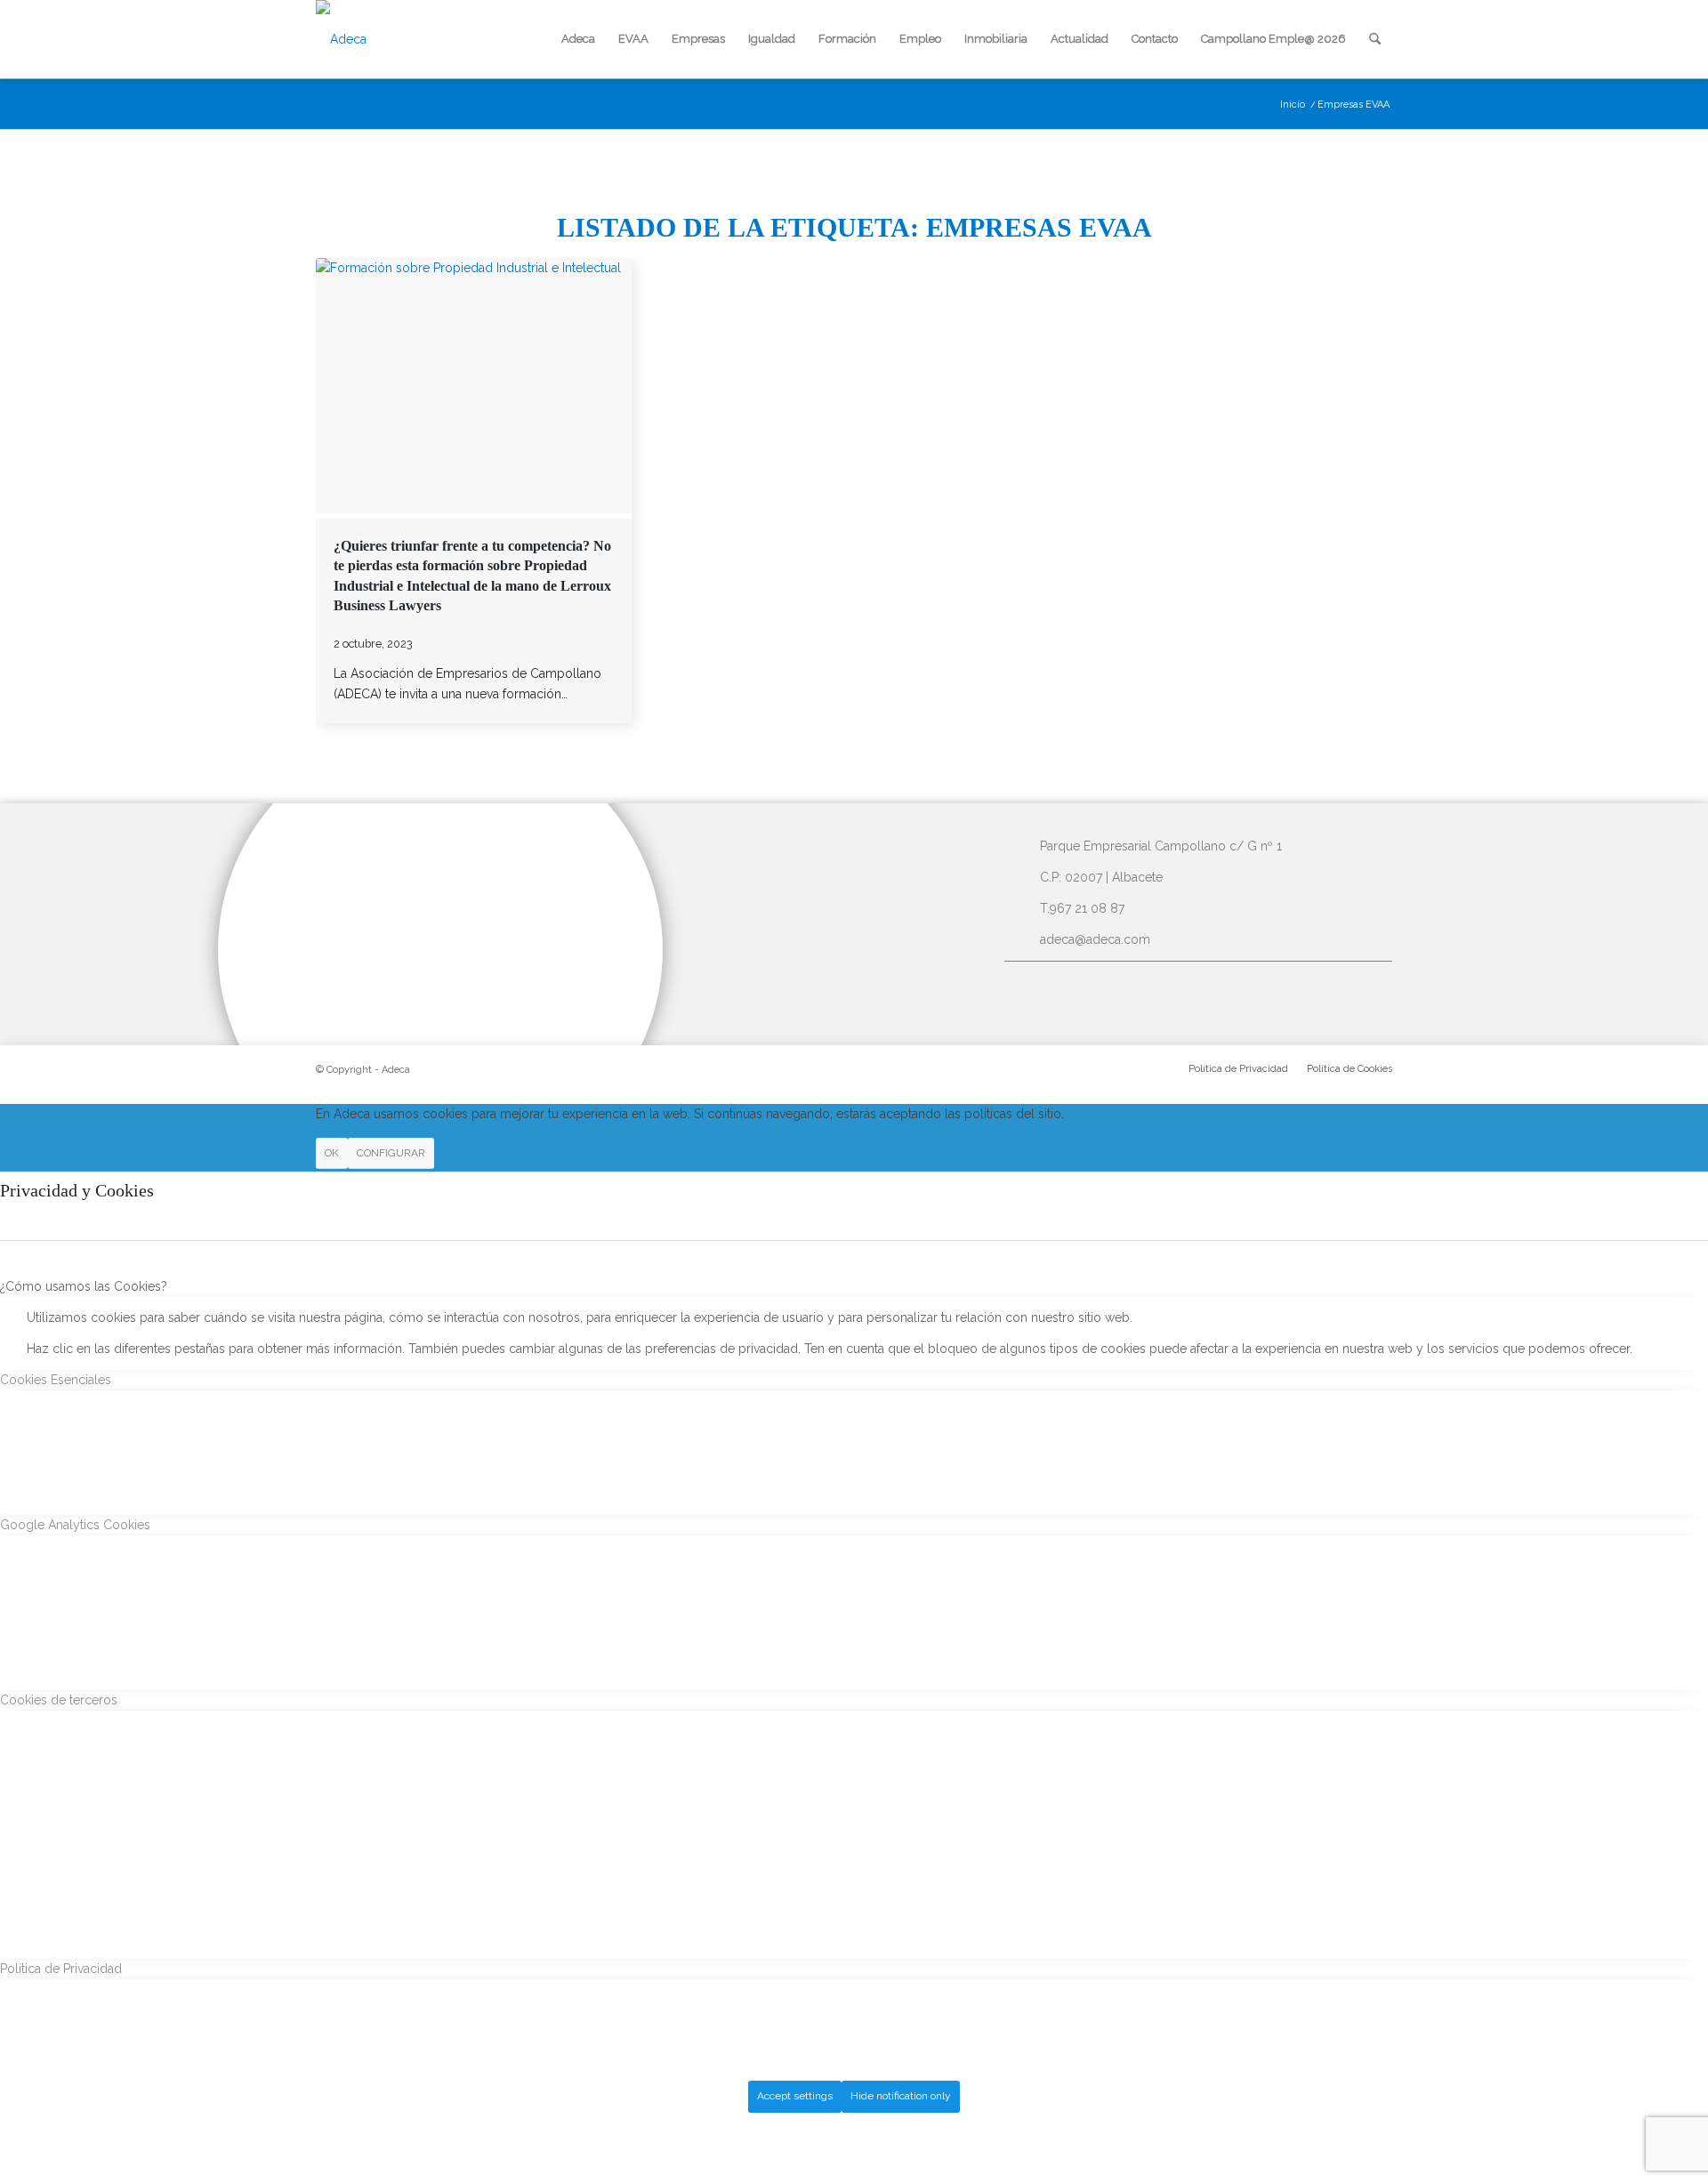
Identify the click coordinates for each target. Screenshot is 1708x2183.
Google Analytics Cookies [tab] (75, 1525)
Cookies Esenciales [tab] (56, 1380)
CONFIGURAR (391, 1153)
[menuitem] (578, 39)
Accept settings (795, 2096)
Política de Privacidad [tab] (61, 1969)
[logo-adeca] (341, 39)
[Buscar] (1375, 39)
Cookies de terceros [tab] (59, 1700)
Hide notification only (901, 2096)
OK (332, 1153)
